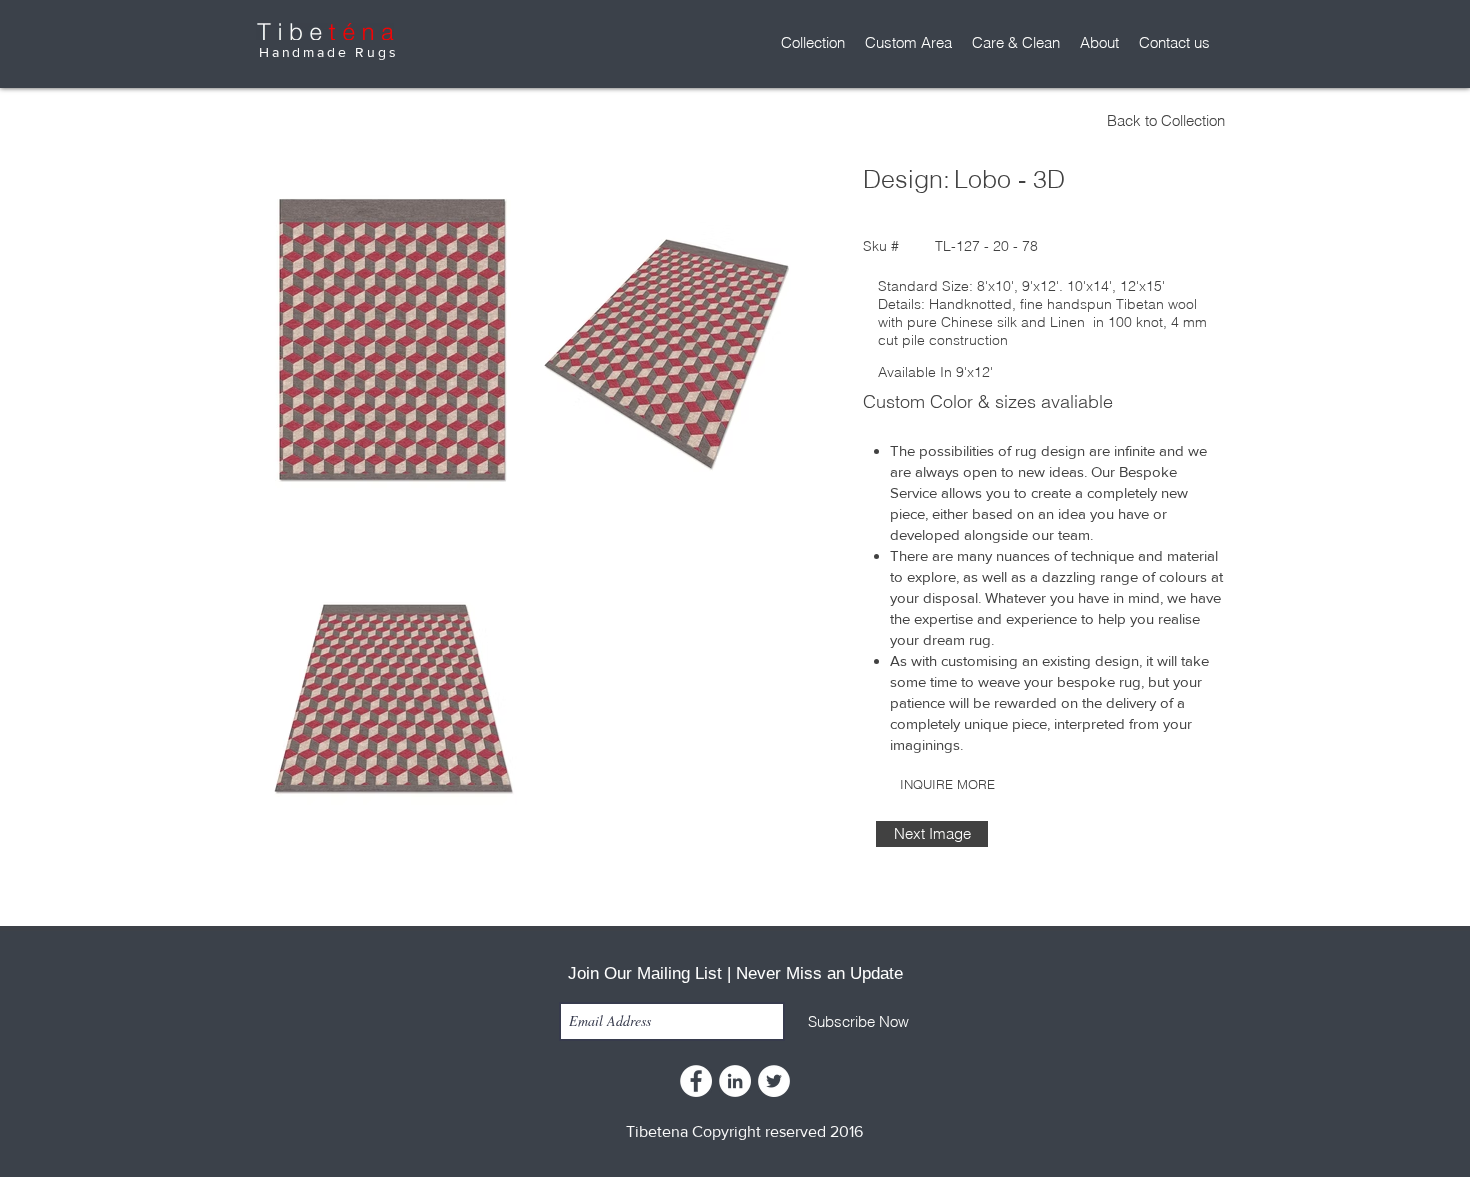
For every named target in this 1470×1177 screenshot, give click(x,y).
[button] (813, 43)
